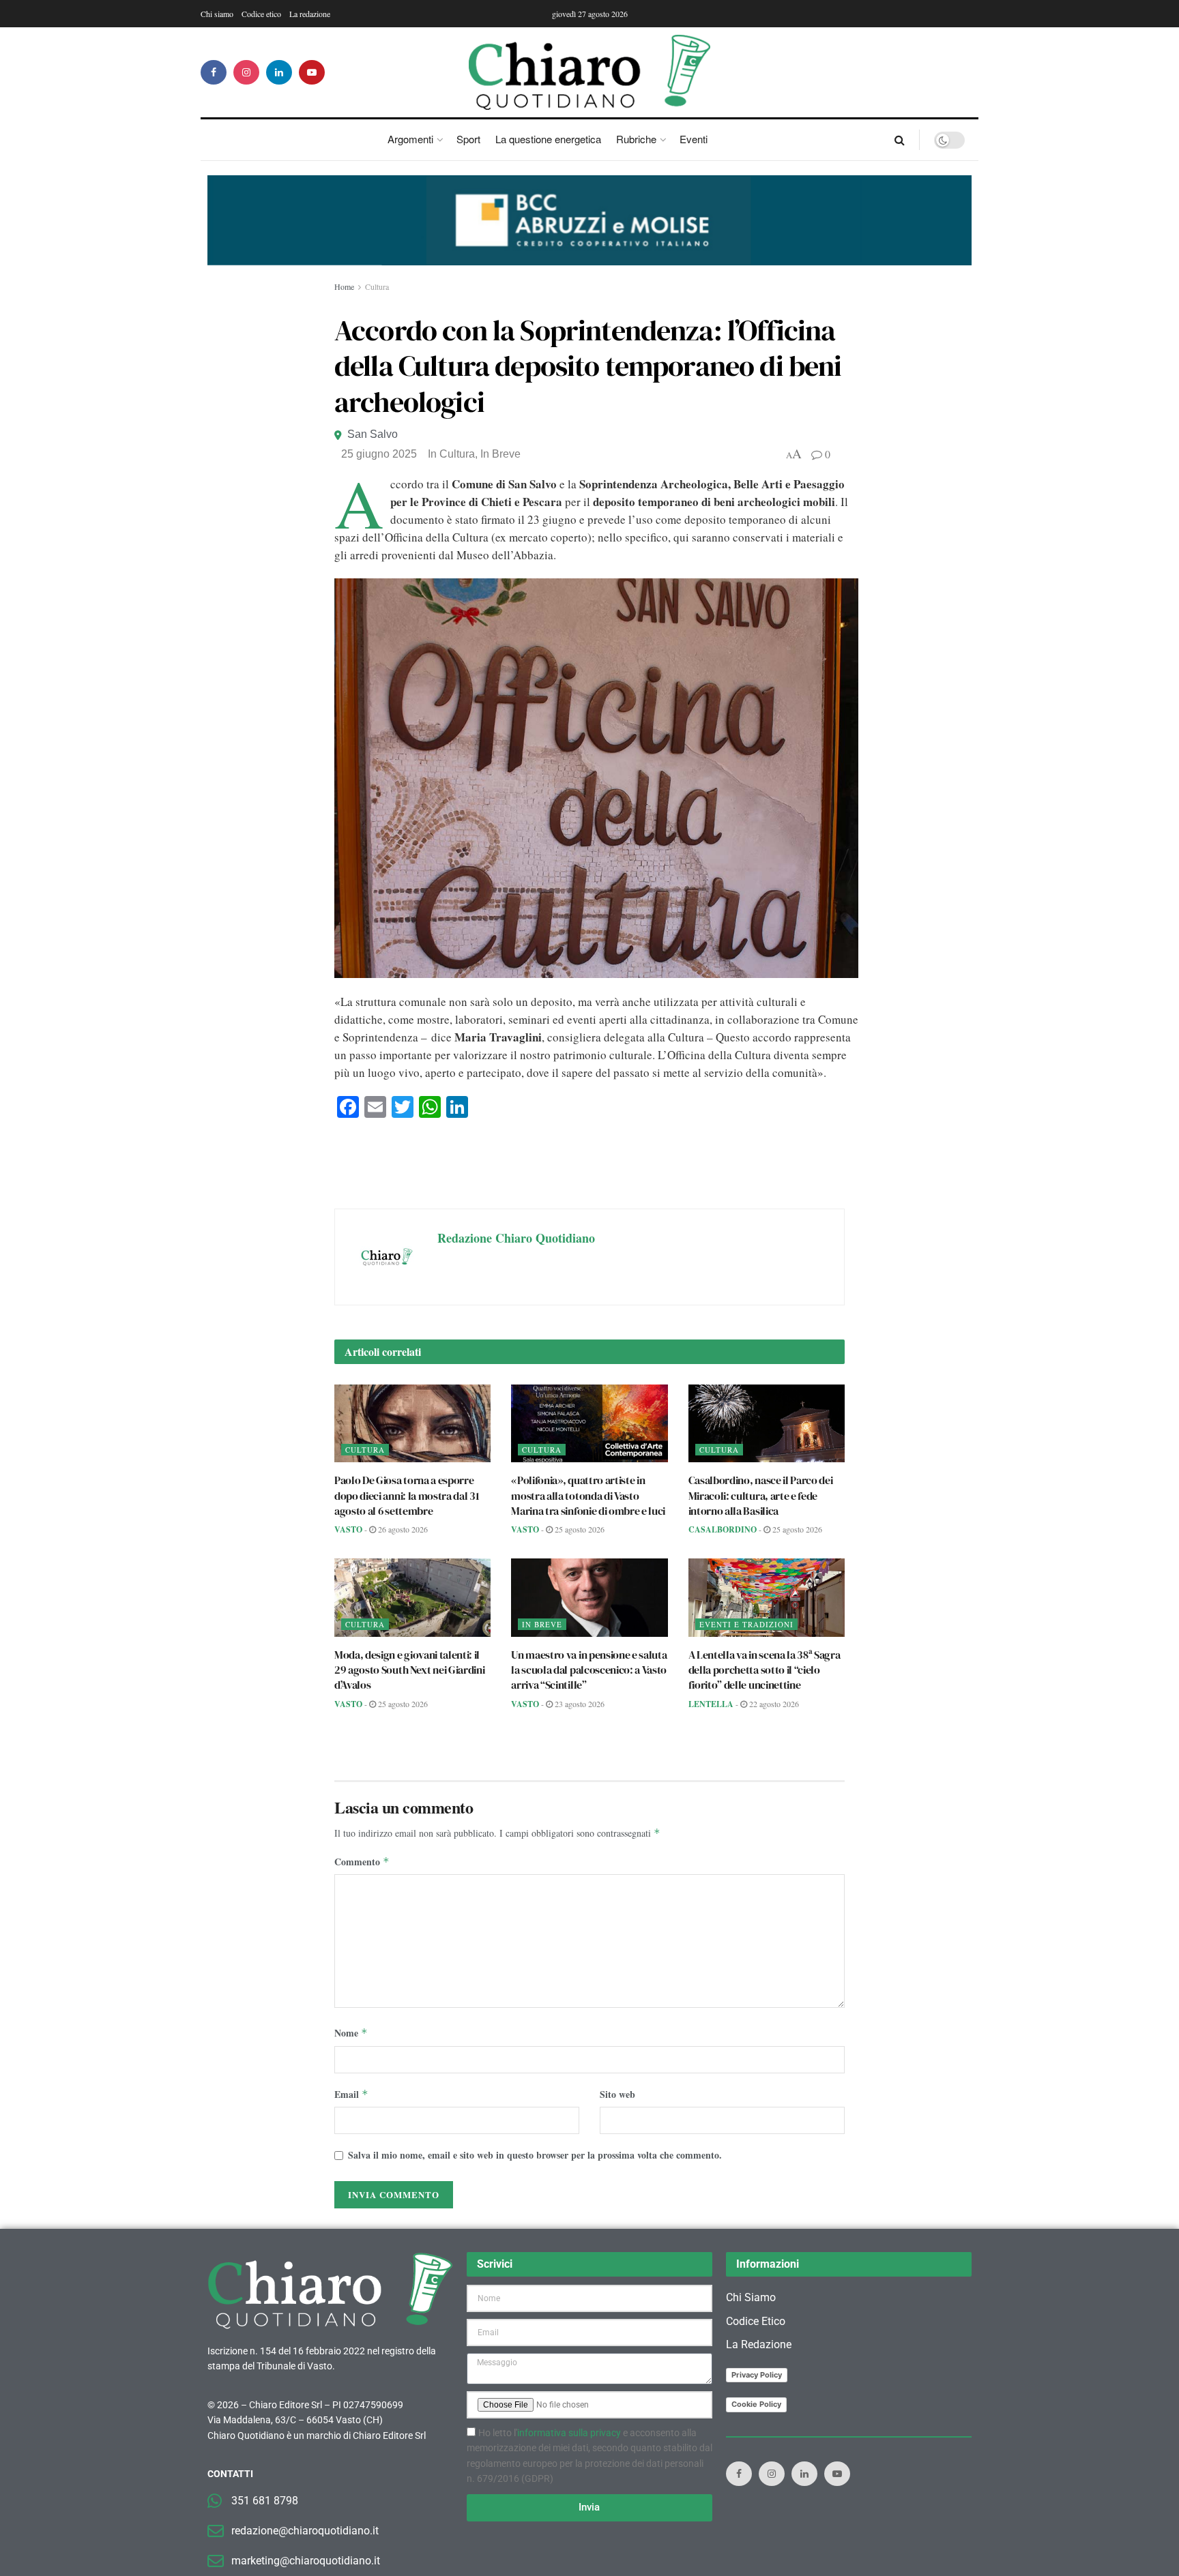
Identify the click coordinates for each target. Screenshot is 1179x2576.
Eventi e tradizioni (746, 1624)
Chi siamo (217, 14)
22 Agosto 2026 (773, 1704)
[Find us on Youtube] (312, 72)
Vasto (348, 1529)
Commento (362, 1862)
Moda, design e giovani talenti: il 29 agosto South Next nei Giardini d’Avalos (409, 1670)
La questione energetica (548, 139)
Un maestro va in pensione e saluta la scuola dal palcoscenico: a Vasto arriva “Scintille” (589, 1670)
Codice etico (261, 14)
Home (344, 286)
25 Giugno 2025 (379, 454)
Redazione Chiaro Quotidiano (516, 1238)
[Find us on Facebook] (214, 72)
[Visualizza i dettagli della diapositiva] (589, 220)
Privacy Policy (757, 2375)
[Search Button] (900, 140)
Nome (351, 2033)
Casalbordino (723, 1529)
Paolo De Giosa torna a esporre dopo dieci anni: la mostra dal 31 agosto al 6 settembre (407, 1495)
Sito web (617, 2094)
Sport (468, 139)
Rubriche (636, 139)
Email (351, 2094)
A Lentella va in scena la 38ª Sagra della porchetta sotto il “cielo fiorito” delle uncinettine (765, 1670)
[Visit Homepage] (590, 72)
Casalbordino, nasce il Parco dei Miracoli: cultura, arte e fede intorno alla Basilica (761, 1495)
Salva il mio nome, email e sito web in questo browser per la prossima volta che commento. (535, 2155)
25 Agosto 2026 (579, 1529)
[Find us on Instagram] (246, 72)
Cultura (377, 286)
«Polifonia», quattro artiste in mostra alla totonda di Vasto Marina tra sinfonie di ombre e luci (588, 1495)
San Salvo (373, 434)
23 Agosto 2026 (579, 1704)
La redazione (310, 14)
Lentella (711, 1704)
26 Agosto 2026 (402, 1529)
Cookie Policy (756, 2404)
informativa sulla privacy (569, 2433)
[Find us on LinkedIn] (279, 72)
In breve (500, 454)
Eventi (694, 139)
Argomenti (410, 139)
